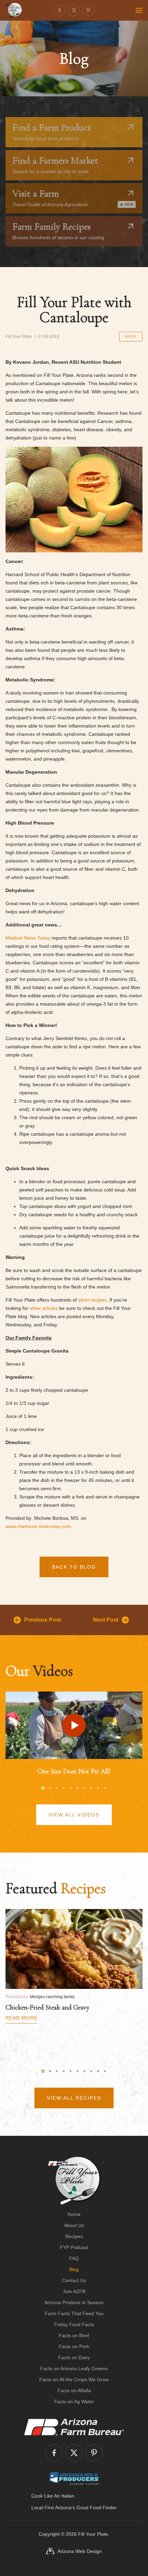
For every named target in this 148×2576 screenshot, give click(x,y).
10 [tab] (105, 1788)
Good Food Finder (97, 2508)
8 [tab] (91, 1788)
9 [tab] (98, 1788)
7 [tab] (84, 1788)
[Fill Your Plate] (14, 10)
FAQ (74, 2258)
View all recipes (74, 2098)
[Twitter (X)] (74, 10)
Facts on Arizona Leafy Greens (74, 2368)
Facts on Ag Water (74, 2402)
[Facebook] (60, 10)
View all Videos (74, 1815)
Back (131, 336)
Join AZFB (74, 2291)
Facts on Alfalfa (74, 2391)
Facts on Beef (74, 2335)
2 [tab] (50, 1788)
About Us (74, 2225)
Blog (74, 2269)
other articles (44, 1308)
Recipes (74, 2236)
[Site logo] (74, 2181)
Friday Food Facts (74, 2324)
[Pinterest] (88, 10)
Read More (22, 2018)
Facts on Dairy (74, 2357)
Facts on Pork (74, 2346)
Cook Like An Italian (53, 2496)
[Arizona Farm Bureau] (74, 2427)
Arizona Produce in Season (74, 2302)
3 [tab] (57, 1788)
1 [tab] (43, 1788)
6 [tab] (77, 1788)
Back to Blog (74, 1567)
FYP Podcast (74, 2247)
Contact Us (74, 2280)
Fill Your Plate (93, 2534)
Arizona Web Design (80, 2551)
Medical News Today (28, 938)
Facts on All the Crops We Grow (74, 2379)
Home (74, 2214)
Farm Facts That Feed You (74, 2313)
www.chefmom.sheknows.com (38, 1526)
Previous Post (43, 1620)
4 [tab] (64, 1788)
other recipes (92, 1300)
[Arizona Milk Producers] (74, 2478)
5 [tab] (71, 1788)
